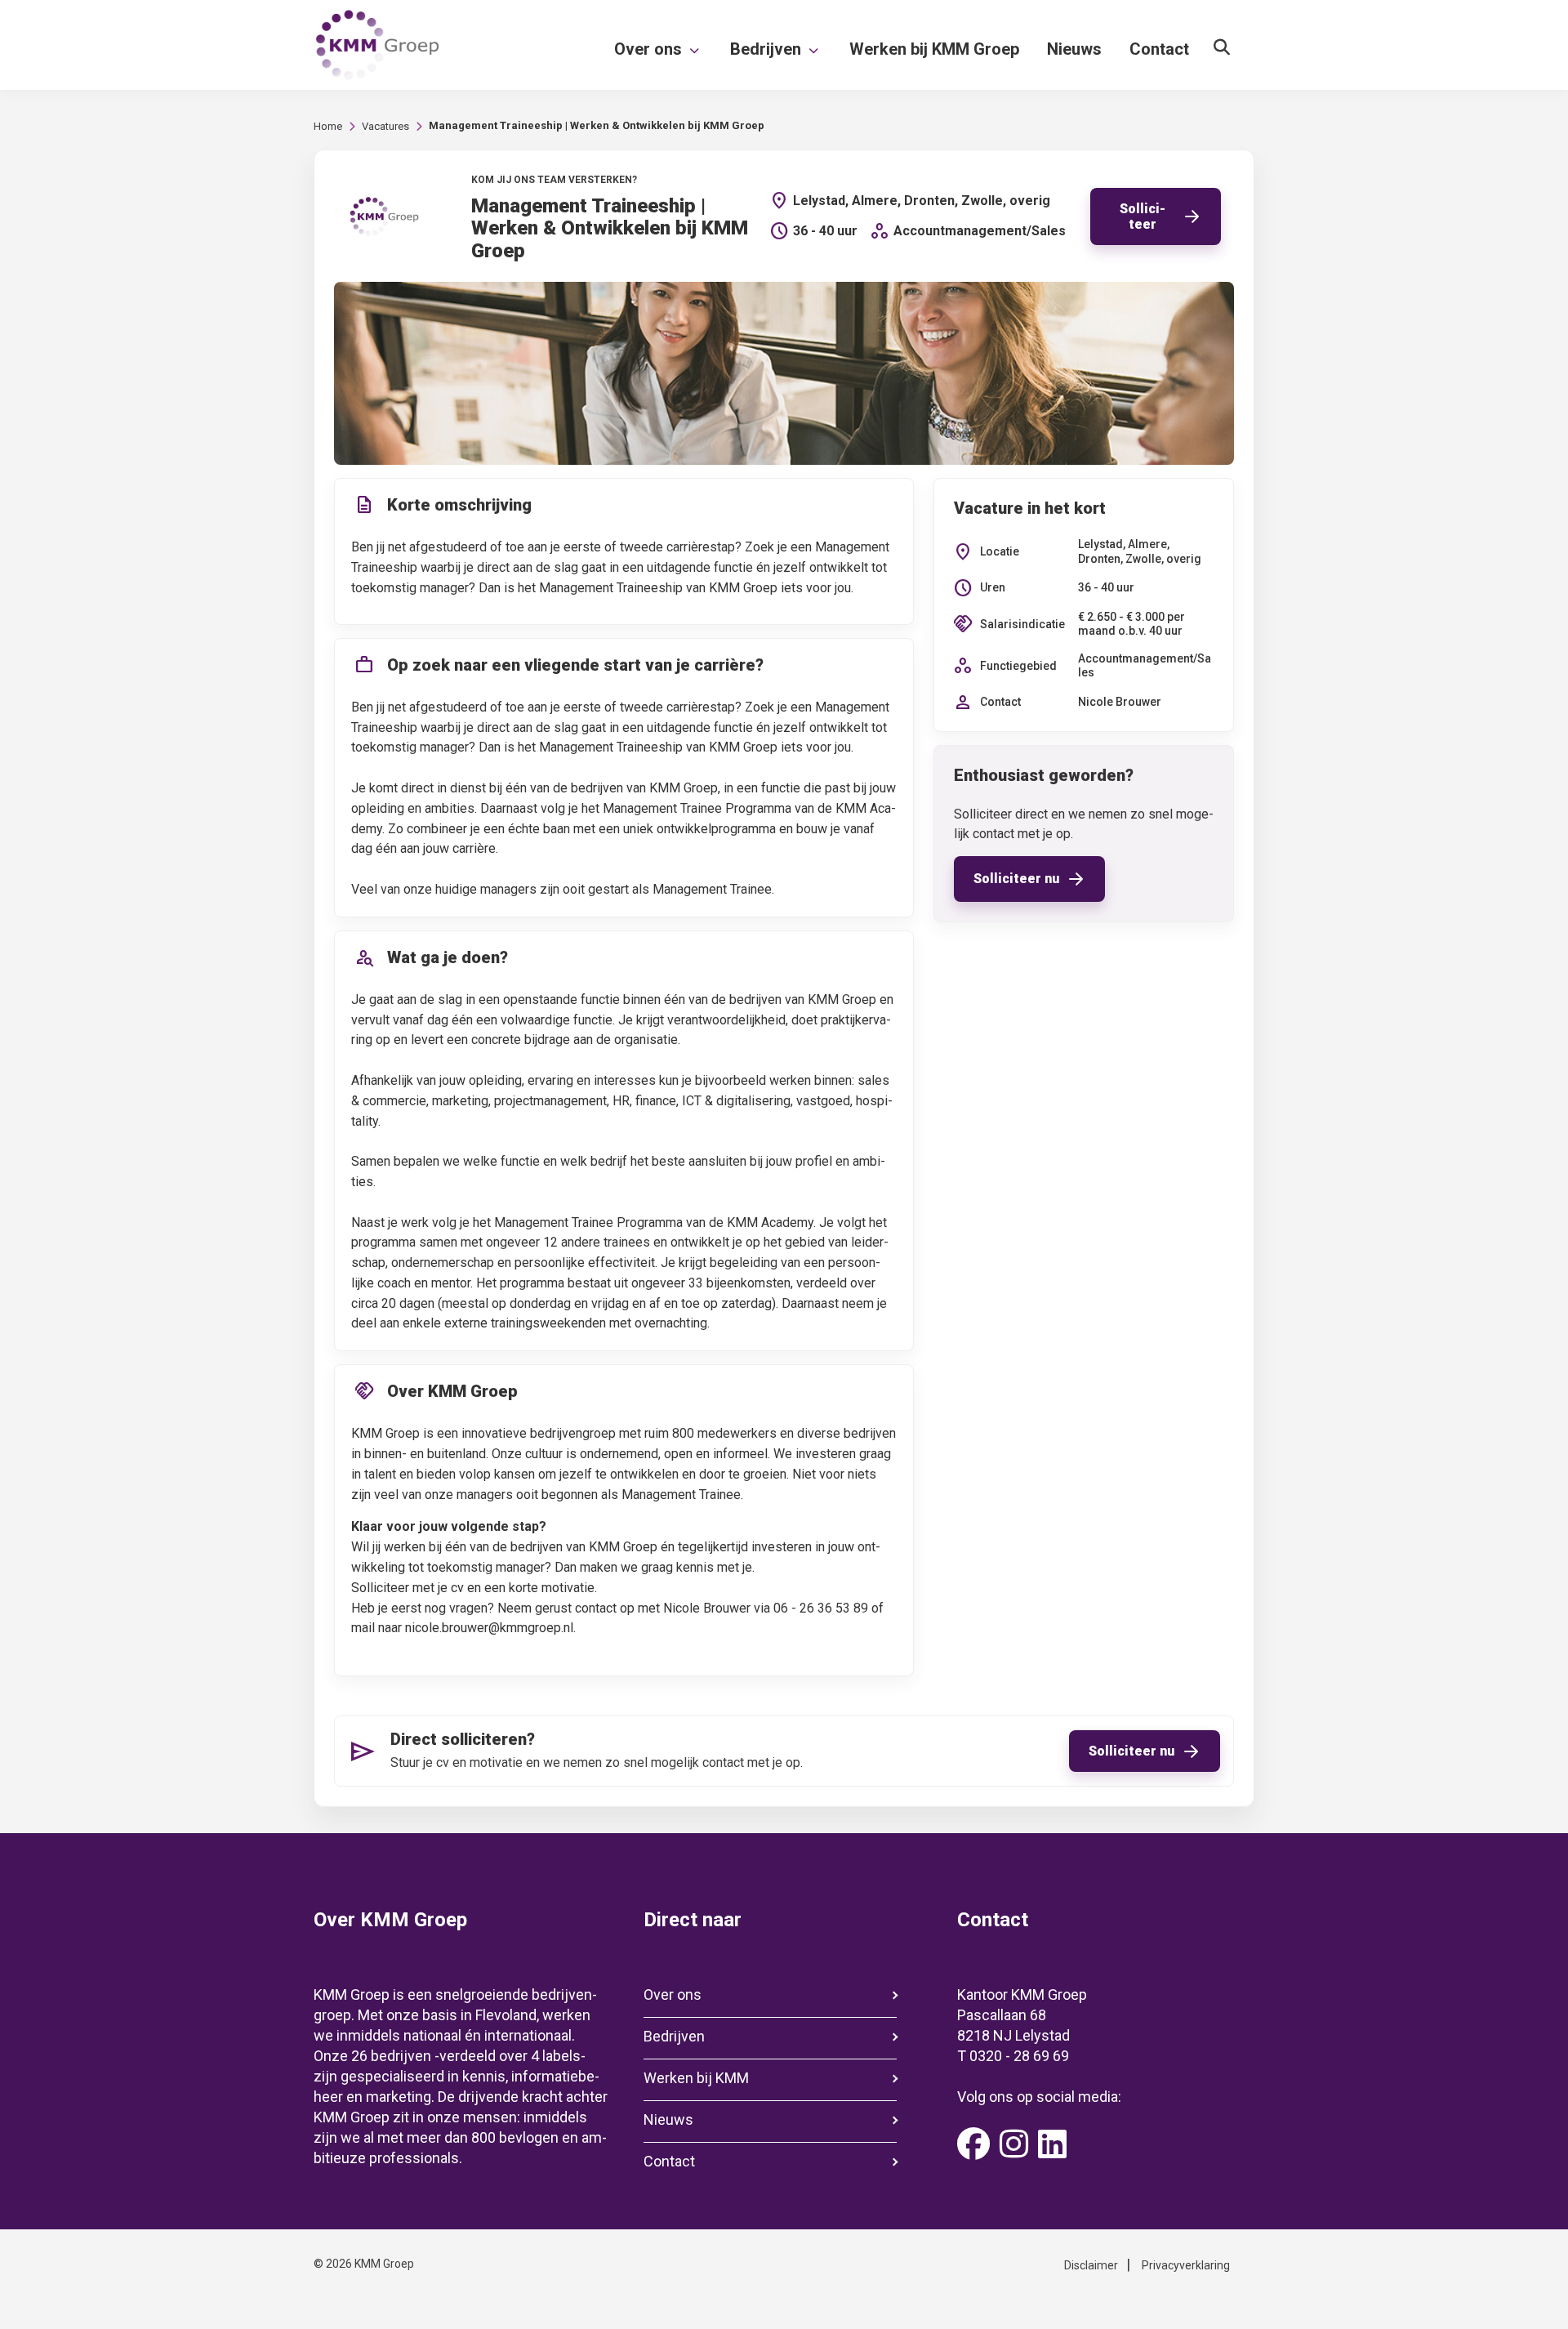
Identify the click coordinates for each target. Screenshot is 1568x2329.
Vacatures (385, 126)
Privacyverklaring (1186, 2265)
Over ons (673, 1994)
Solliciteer (1143, 216)
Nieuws (668, 2119)
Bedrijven (674, 2036)
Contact (669, 2161)
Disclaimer (1091, 2265)
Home (328, 126)
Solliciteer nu (1016, 879)
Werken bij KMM (696, 2078)
